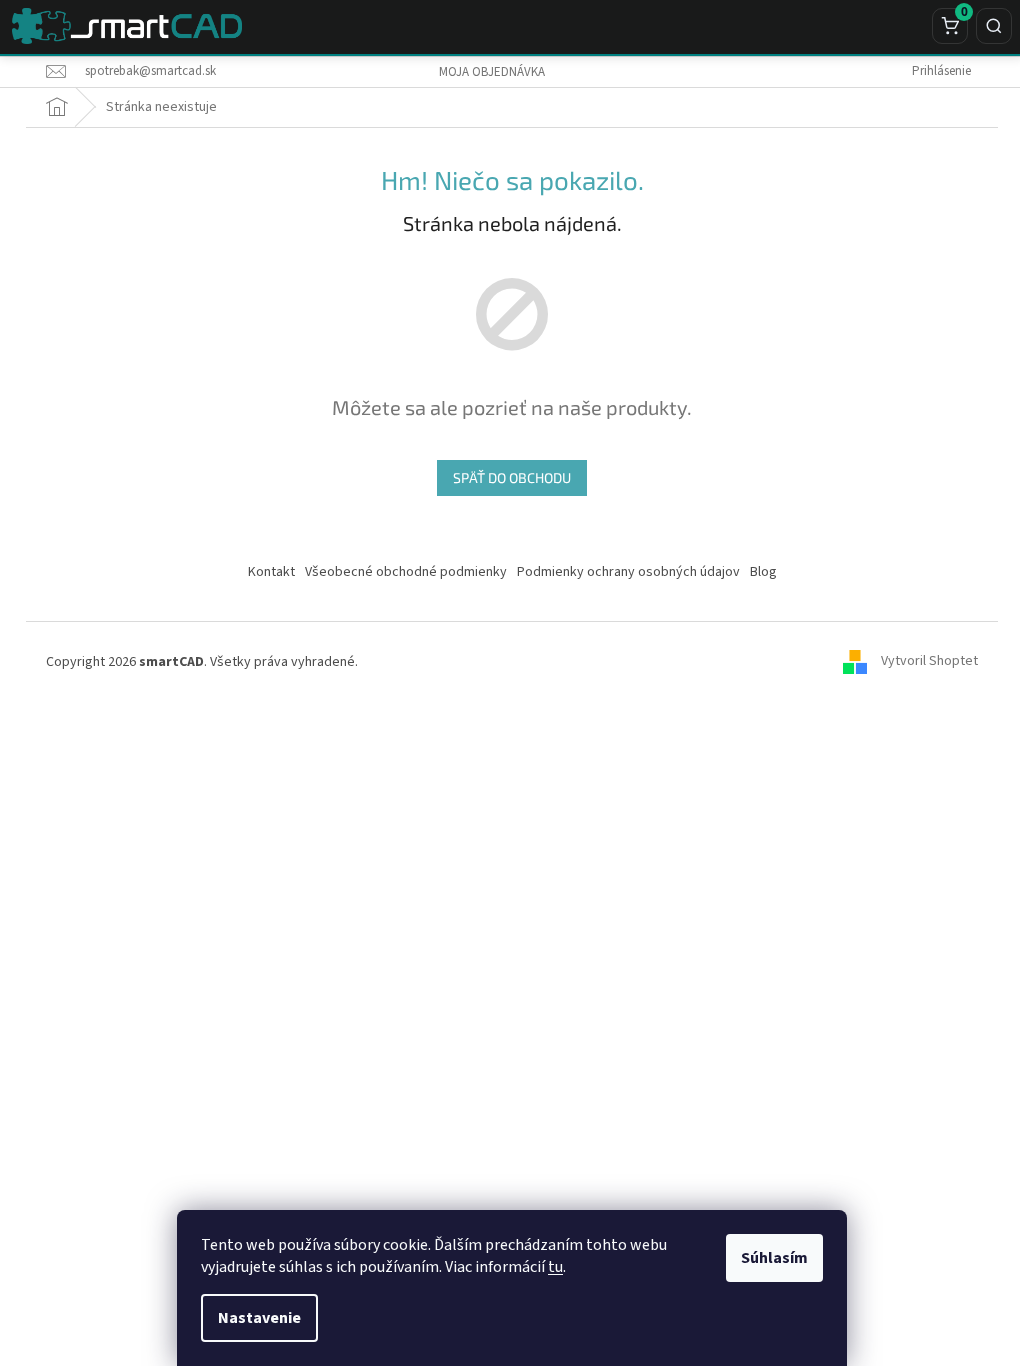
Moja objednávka (492, 72)
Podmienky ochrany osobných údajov (628, 572)
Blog (763, 572)
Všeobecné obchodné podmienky (406, 572)
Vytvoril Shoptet (929, 662)
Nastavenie (259, 1318)
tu (555, 1267)
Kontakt (271, 572)
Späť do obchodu (512, 477)
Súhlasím (774, 1258)
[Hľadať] (994, 26)
